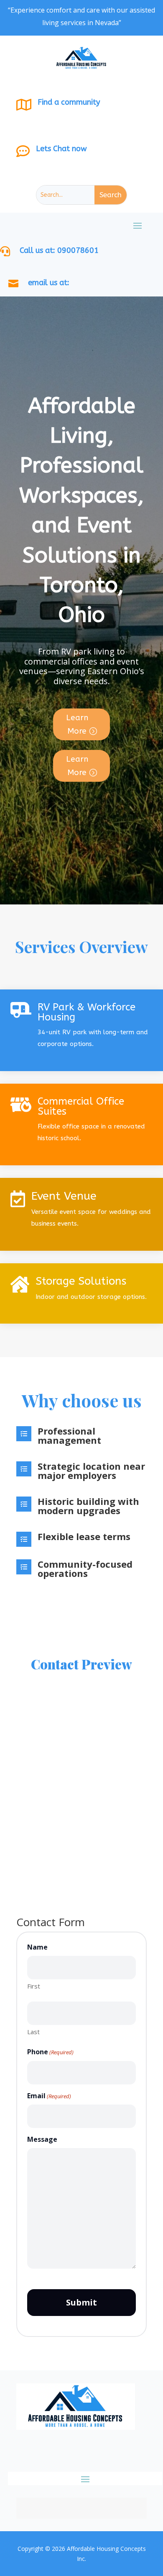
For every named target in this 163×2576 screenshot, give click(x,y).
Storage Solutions (81, 1281)
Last (33, 2032)
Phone (50, 2052)
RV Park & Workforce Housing (87, 1012)
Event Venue (64, 1196)
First (34, 1986)
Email (49, 2096)
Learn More (77, 724)
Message (42, 2139)
